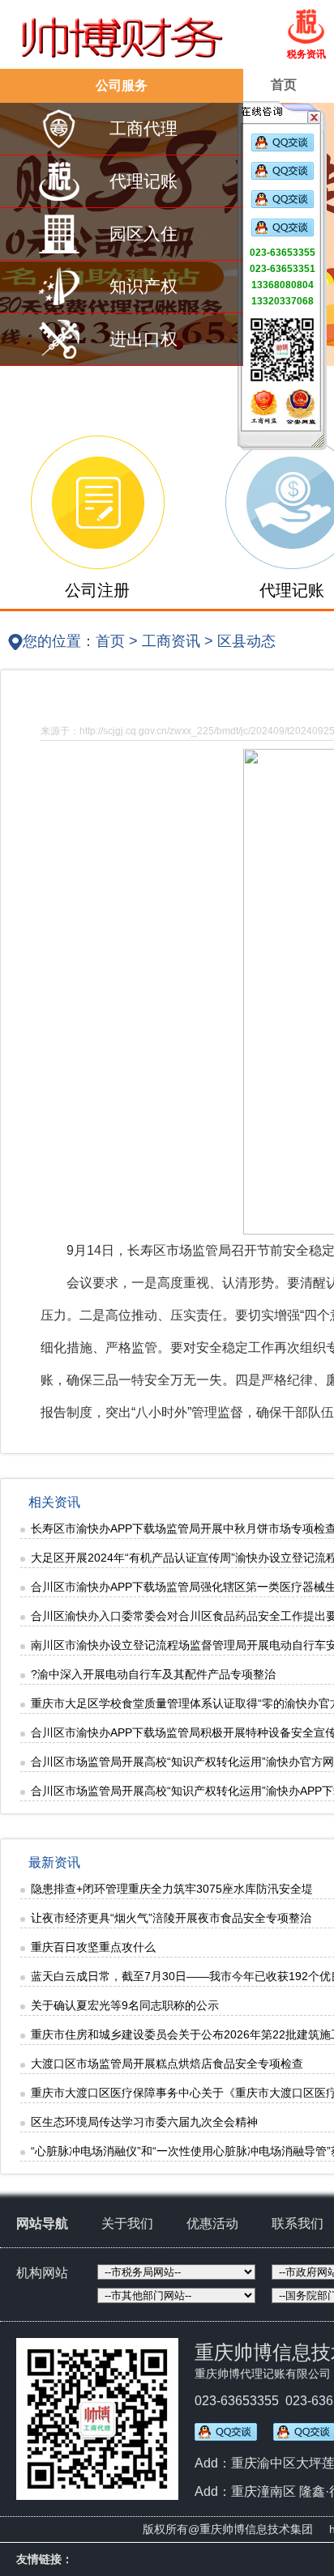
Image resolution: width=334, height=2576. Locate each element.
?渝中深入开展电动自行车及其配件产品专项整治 (153, 1674)
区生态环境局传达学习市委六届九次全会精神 (144, 2122)
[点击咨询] (283, 148)
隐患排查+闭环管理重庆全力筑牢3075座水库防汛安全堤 (172, 1889)
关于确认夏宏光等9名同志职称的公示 (125, 2005)
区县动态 (246, 641)
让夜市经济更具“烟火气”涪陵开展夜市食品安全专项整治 (171, 1918)
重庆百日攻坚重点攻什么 (93, 1947)
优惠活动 (212, 2223)
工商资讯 (171, 641)
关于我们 (127, 2223)
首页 (284, 85)
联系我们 (298, 2223)
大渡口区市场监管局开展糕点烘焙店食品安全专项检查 (167, 2064)
